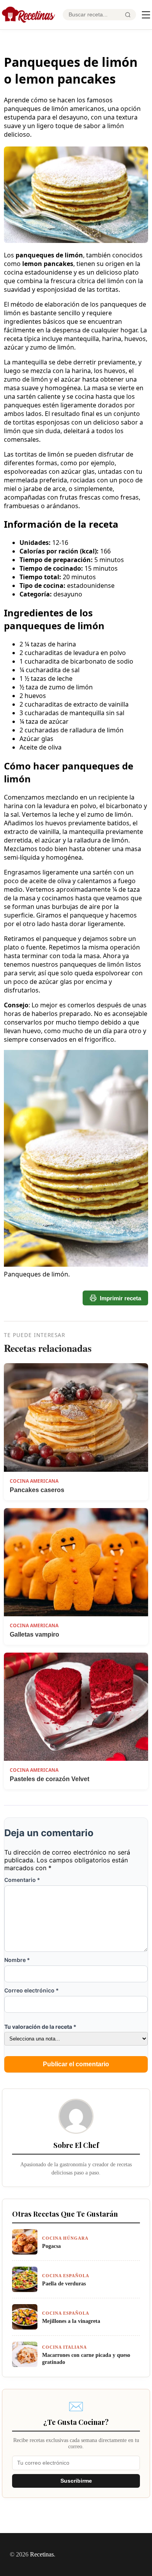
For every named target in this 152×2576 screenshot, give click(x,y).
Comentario (22, 1880)
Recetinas (42, 2554)
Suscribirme (76, 2481)
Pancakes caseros (37, 1490)
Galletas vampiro (34, 1634)
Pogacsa (51, 2246)
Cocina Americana (34, 1481)
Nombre (17, 1960)
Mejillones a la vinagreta (71, 2321)
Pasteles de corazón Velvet (49, 1779)
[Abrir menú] (146, 15)
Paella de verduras (64, 2283)
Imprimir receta (120, 1298)
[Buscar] (128, 15)
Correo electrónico (32, 1990)
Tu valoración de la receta (40, 2027)
